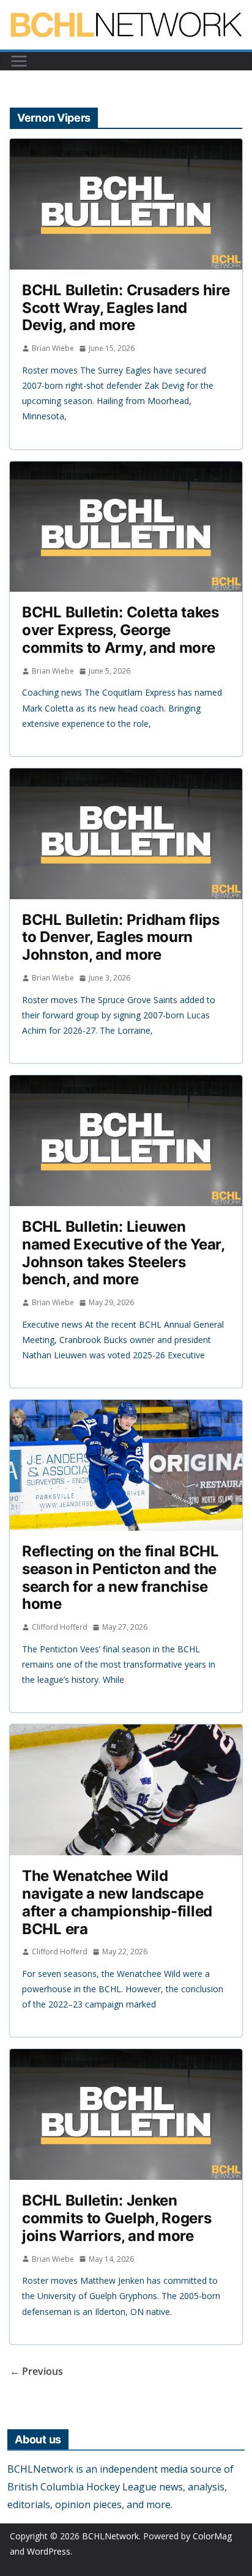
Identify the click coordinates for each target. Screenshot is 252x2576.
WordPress (49, 2551)
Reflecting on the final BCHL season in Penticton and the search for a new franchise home (120, 1577)
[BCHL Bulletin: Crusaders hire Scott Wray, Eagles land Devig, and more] (126, 204)
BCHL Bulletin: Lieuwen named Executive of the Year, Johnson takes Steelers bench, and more (123, 1253)
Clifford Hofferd (60, 1627)
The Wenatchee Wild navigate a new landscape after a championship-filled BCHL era (117, 1902)
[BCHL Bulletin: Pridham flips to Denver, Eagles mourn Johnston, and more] (126, 834)
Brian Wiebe (53, 348)
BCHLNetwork (110, 2536)
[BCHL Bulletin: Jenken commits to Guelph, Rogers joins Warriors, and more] (126, 2114)
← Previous (36, 2371)
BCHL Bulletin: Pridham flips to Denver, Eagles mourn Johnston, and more (121, 937)
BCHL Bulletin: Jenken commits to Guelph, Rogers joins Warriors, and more (117, 2218)
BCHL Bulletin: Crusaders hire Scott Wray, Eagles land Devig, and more (126, 308)
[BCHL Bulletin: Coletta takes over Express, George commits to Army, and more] (126, 527)
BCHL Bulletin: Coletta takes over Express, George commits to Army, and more (120, 630)
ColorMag (212, 2536)
